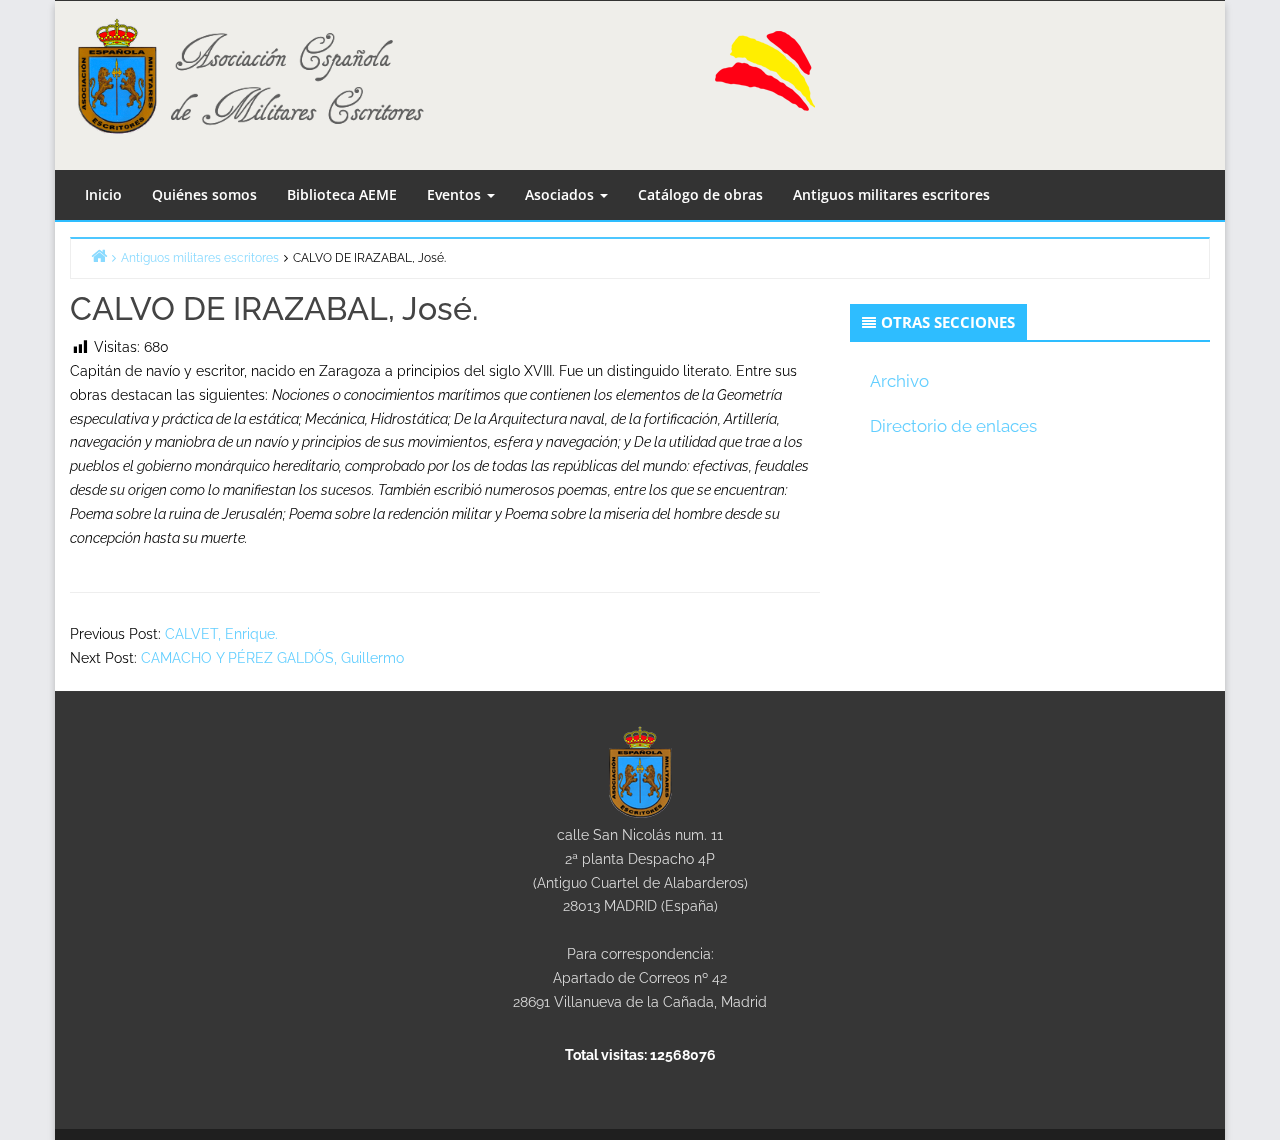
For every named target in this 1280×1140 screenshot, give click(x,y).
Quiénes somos (204, 194)
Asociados (561, 194)
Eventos (456, 194)
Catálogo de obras (700, 194)
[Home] (99, 255)
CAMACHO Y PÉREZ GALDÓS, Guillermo (272, 658)
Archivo (899, 381)
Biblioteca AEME (342, 194)
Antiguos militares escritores (891, 194)
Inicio (103, 194)
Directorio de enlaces (953, 426)
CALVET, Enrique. (221, 634)
